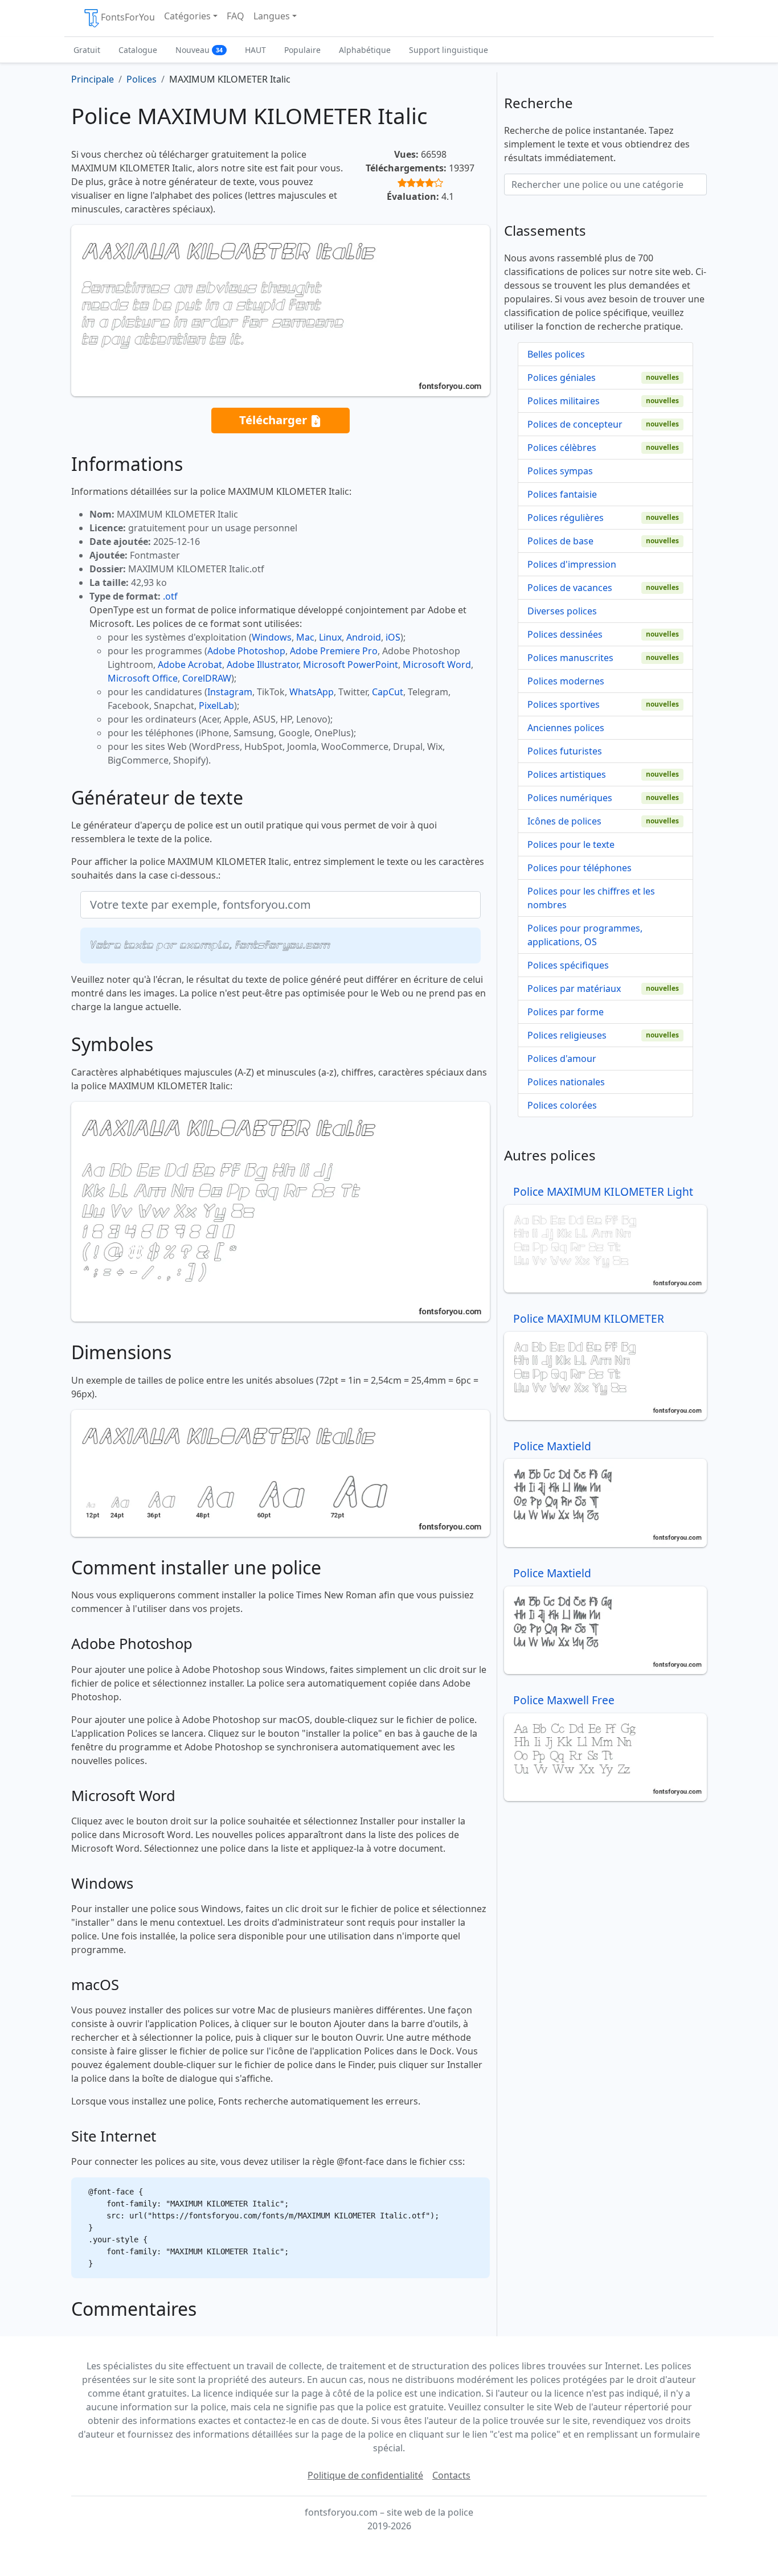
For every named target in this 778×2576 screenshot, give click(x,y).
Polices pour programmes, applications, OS (585, 935)
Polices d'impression (572, 564)
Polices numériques (570, 798)
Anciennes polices (566, 728)
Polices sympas (560, 471)
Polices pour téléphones (580, 868)
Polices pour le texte (571, 844)
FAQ (236, 16)
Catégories (187, 16)
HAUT (255, 50)
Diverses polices (562, 611)
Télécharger (275, 420)
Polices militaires (564, 401)
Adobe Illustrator (263, 664)
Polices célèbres (562, 448)
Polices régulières (566, 518)
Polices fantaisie (562, 494)
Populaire (302, 50)
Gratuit (87, 50)
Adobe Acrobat (190, 664)
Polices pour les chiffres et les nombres (591, 898)
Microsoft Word (437, 664)
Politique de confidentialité (365, 2475)
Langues (272, 16)
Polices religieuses (567, 1035)
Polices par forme (566, 1012)
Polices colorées (562, 1105)
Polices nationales (566, 1082)
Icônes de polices (564, 821)
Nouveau (199, 50)
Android (364, 637)
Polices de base (560, 541)
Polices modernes (566, 681)
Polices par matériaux (574, 988)
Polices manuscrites (570, 658)
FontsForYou (128, 17)
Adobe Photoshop (246, 651)
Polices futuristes (565, 751)
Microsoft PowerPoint (351, 664)
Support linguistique (449, 50)
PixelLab (216, 705)
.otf (170, 596)
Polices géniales (562, 378)
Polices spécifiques (568, 965)
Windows (272, 637)
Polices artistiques (567, 774)
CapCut (388, 692)
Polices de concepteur (575, 424)
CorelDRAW (207, 678)
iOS (393, 637)
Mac (305, 637)
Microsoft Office (143, 678)
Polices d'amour (562, 1059)
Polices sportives (564, 704)
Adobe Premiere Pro (334, 651)
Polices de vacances (570, 588)
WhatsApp (312, 692)
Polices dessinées (565, 634)
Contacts (451, 2475)
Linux (330, 637)
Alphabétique (365, 50)
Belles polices (556, 354)
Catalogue (138, 50)
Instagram (230, 692)
